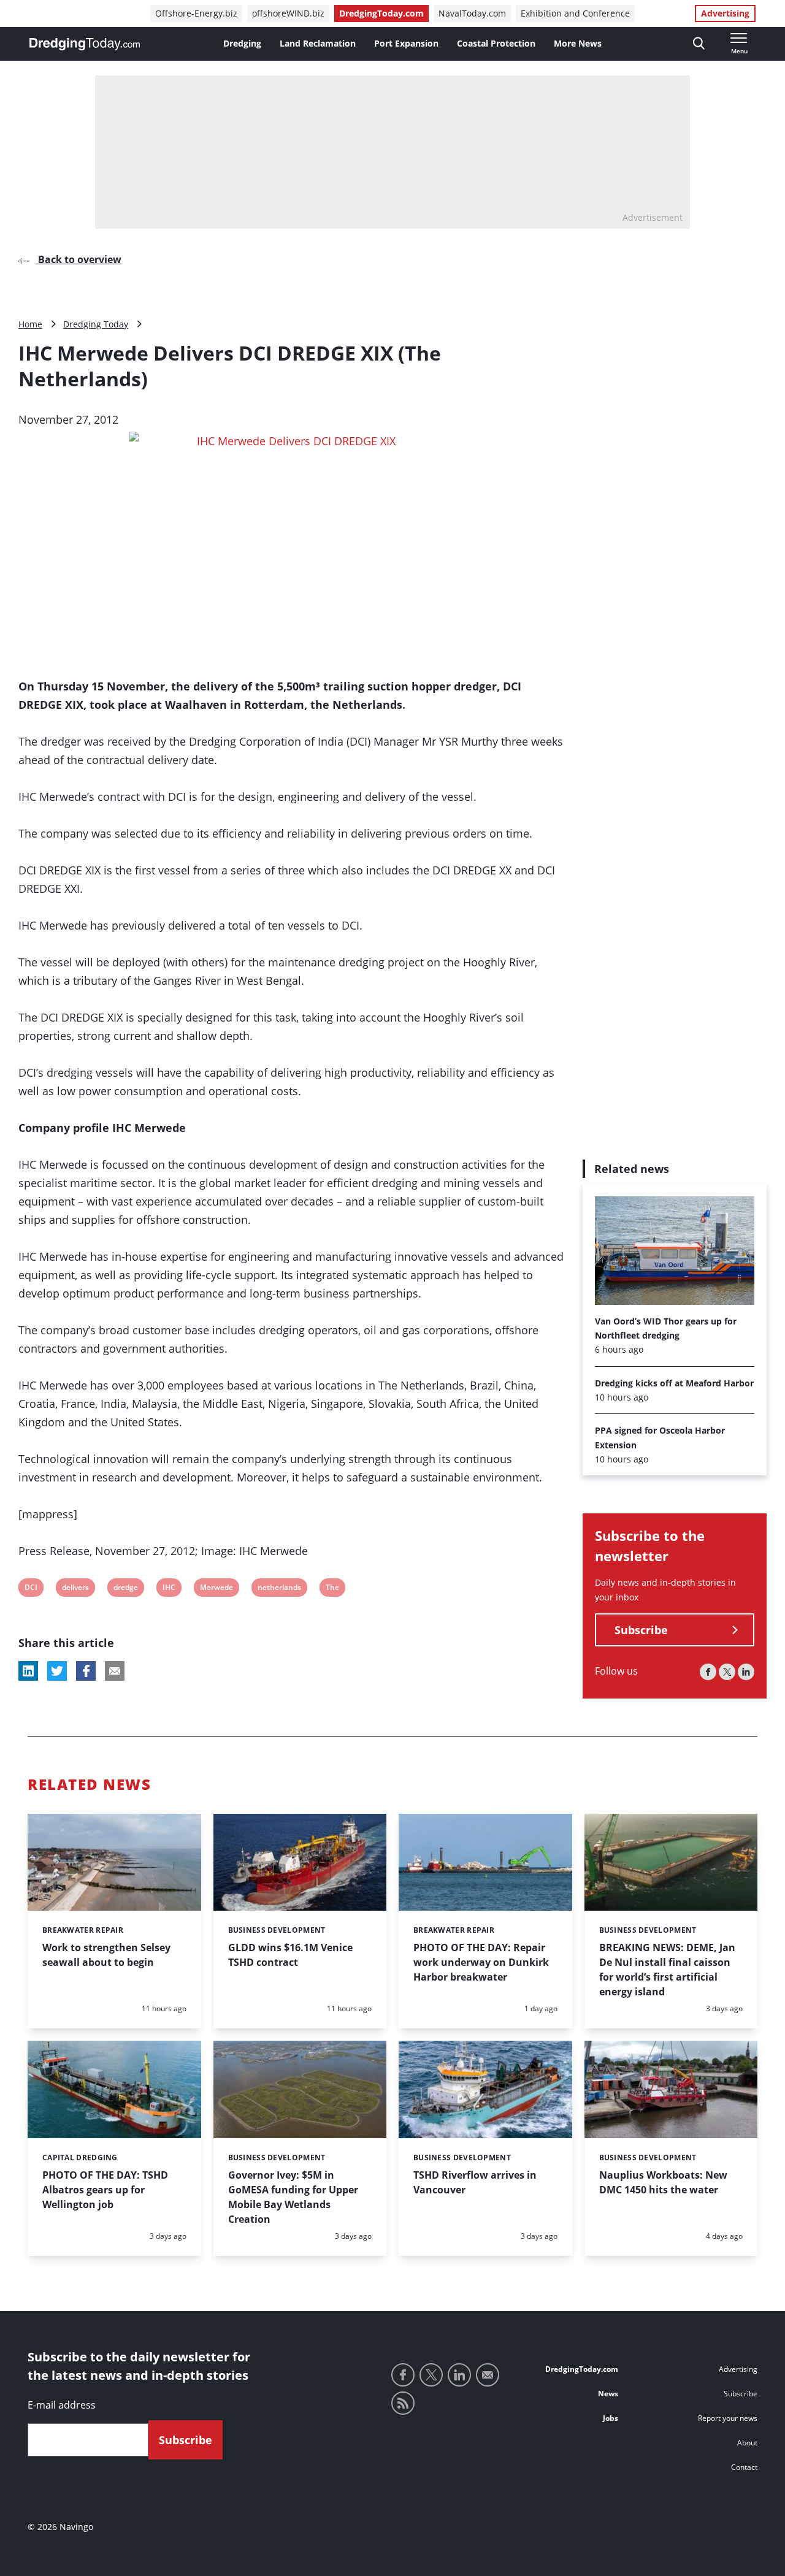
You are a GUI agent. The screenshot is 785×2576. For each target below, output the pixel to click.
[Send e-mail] (488, 2375)
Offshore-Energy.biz (196, 13)
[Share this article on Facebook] (86, 1671)
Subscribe (641, 1630)
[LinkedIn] (746, 1672)
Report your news (728, 2418)
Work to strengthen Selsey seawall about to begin (106, 1955)
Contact (744, 2467)
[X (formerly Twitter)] (727, 1672)
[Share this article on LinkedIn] (28, 1671)
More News (578, 43)
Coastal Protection (496, 43)
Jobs (611, 2418)
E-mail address (62, 2405)
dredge (125, 1589)
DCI (32, 1589)
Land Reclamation (318, 43)
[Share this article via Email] (115, 1671)
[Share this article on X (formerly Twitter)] (57, 1671)
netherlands (279, 1589)
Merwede (216, 1589)
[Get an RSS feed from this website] (403, 2403)
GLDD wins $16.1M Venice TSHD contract (290, 1955)
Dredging (242, 43)
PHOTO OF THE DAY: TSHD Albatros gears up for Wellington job (105, 2190)
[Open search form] (699, 44)
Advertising (725, 13)
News (608, 2394)
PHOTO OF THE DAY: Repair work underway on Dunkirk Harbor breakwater (481, 1962)
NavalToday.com (472, 13)
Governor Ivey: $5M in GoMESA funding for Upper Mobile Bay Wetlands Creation (293, 2197)
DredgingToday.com (381, 13)
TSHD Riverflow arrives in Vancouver (475, 2182)
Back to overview (78, 259)
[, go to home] (85, 44)
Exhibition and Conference (575, 13)
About (747, 2443)
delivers (75, 1589)
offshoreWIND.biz (288, 13)
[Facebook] (708, 1672)
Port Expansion (406, 43)
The (333, 1589)
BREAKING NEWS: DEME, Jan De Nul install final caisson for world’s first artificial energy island (667, 1970)
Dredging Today (96, 324)
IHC (170, 1589)
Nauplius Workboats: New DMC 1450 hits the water (663, 2182)
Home (30, 324)
